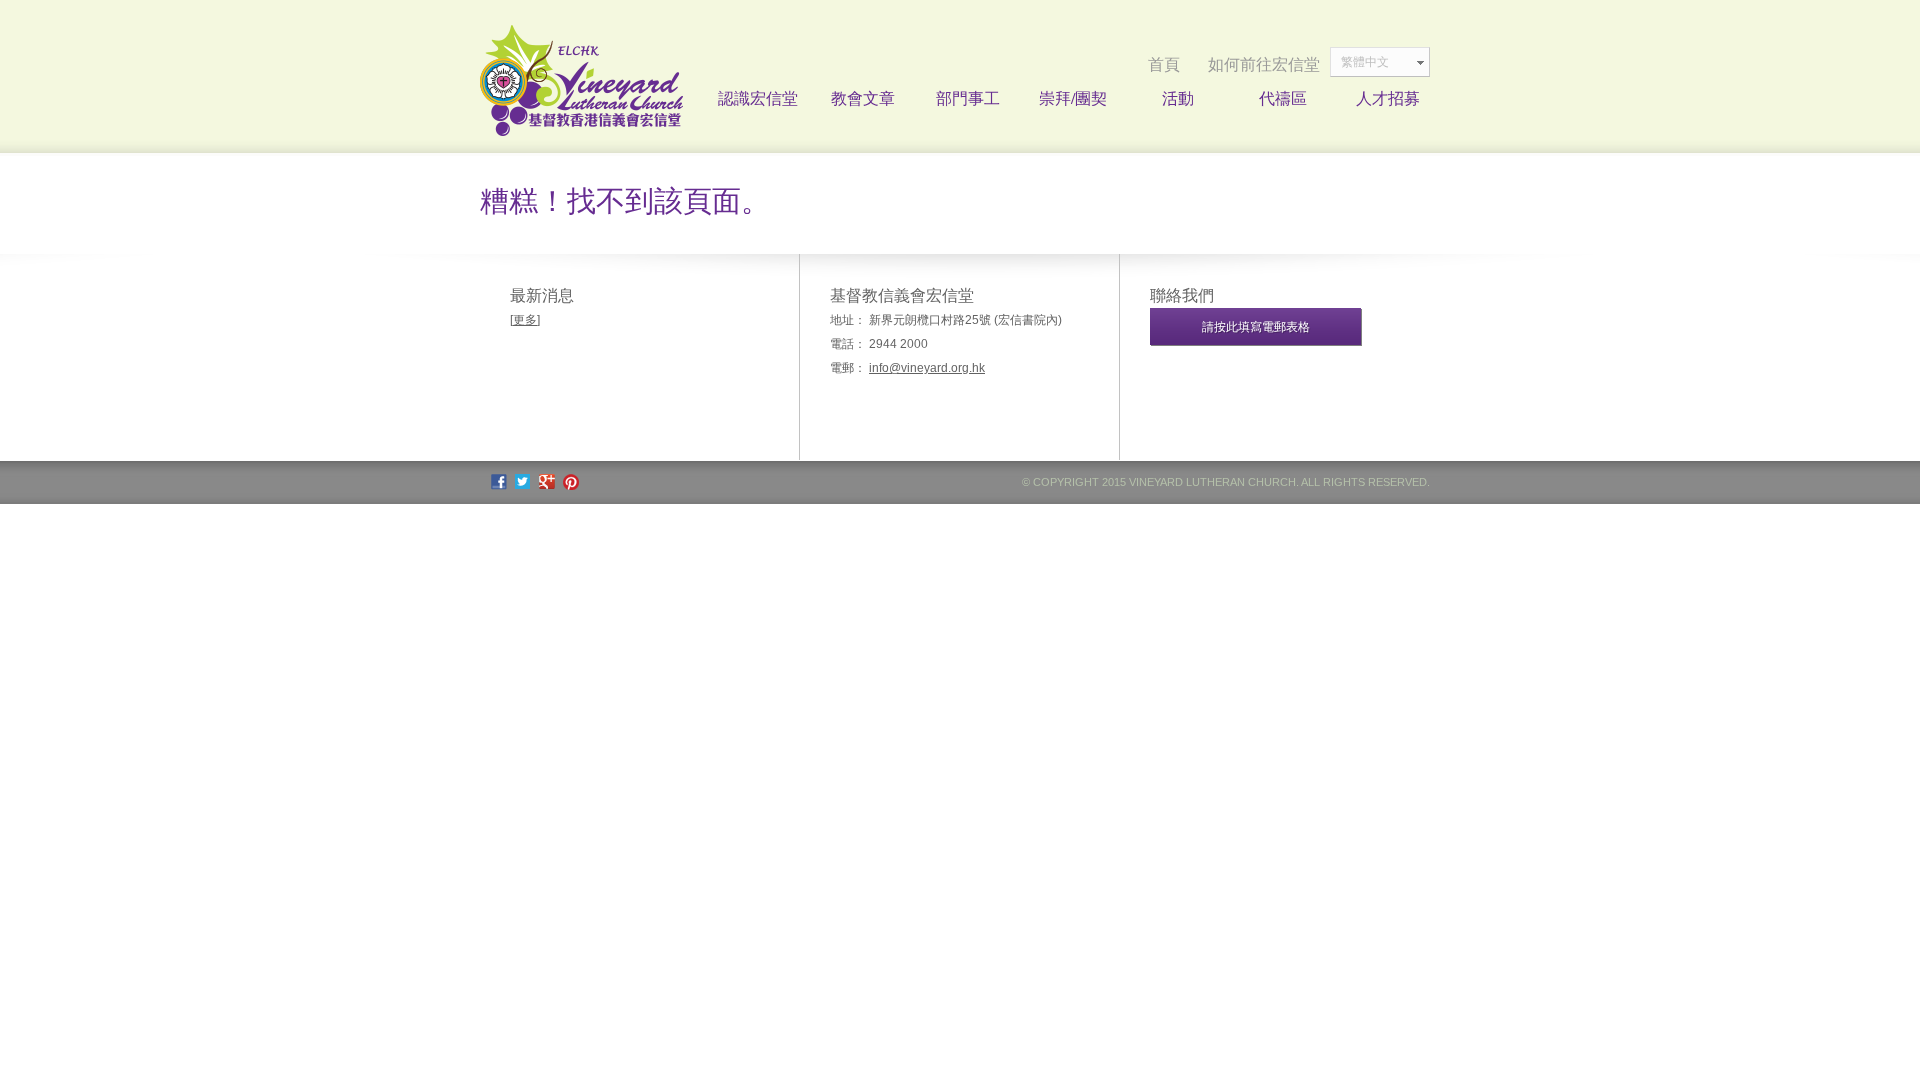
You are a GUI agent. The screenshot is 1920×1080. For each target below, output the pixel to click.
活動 (1178, 97)
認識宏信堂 (758, 97)
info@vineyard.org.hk (927, 368)
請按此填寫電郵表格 (1256, 327)
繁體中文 (1365, 62)
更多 (525, 320)
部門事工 (968, 97)
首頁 (1164, 64)
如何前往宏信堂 (1264, 64)
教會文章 (863, 97)
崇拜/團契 (1073, 97)
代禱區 (1283, 97)
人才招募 (1388, 97)
